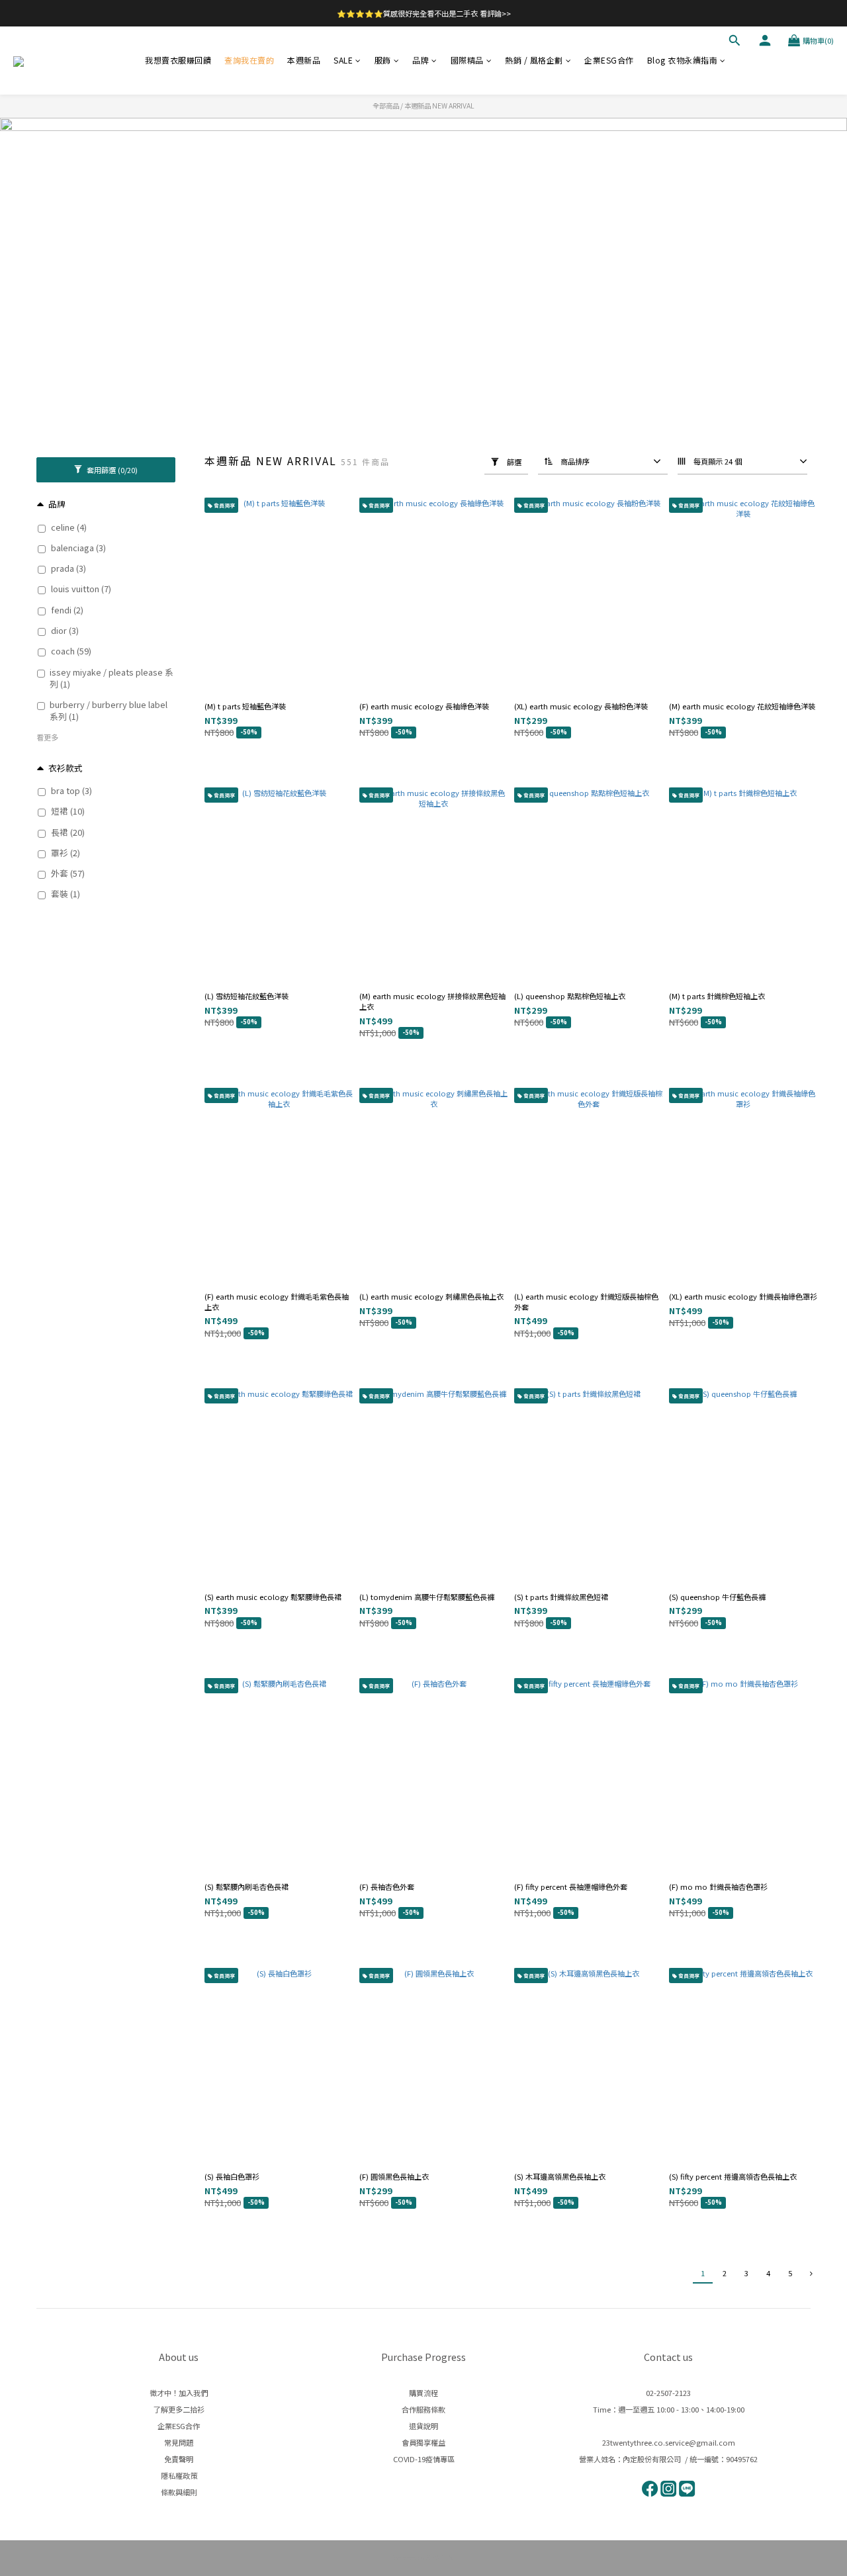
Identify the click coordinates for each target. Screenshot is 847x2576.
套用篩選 (111, 470)
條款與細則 (179, 2492)
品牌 (421, 60)
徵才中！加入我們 (179, 2393)
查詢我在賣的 (249, 60)
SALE (343, 60)
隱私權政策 (179, 2475)
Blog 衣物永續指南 (683, 60)
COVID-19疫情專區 (424, 2459)
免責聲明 (179, 2459)
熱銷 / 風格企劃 (534, 60)
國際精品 (467, 60)
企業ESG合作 (609, 60)
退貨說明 (423, 2426)
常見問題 (179, 2442)
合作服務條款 (423, 2409)
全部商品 (386, 106)
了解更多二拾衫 (179, 2409)
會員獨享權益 (423, 2442)
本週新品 (304, 60)
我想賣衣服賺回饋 (178, 60)
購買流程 (423, 2393)
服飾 (383, 60)
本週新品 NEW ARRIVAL (439, 106)
